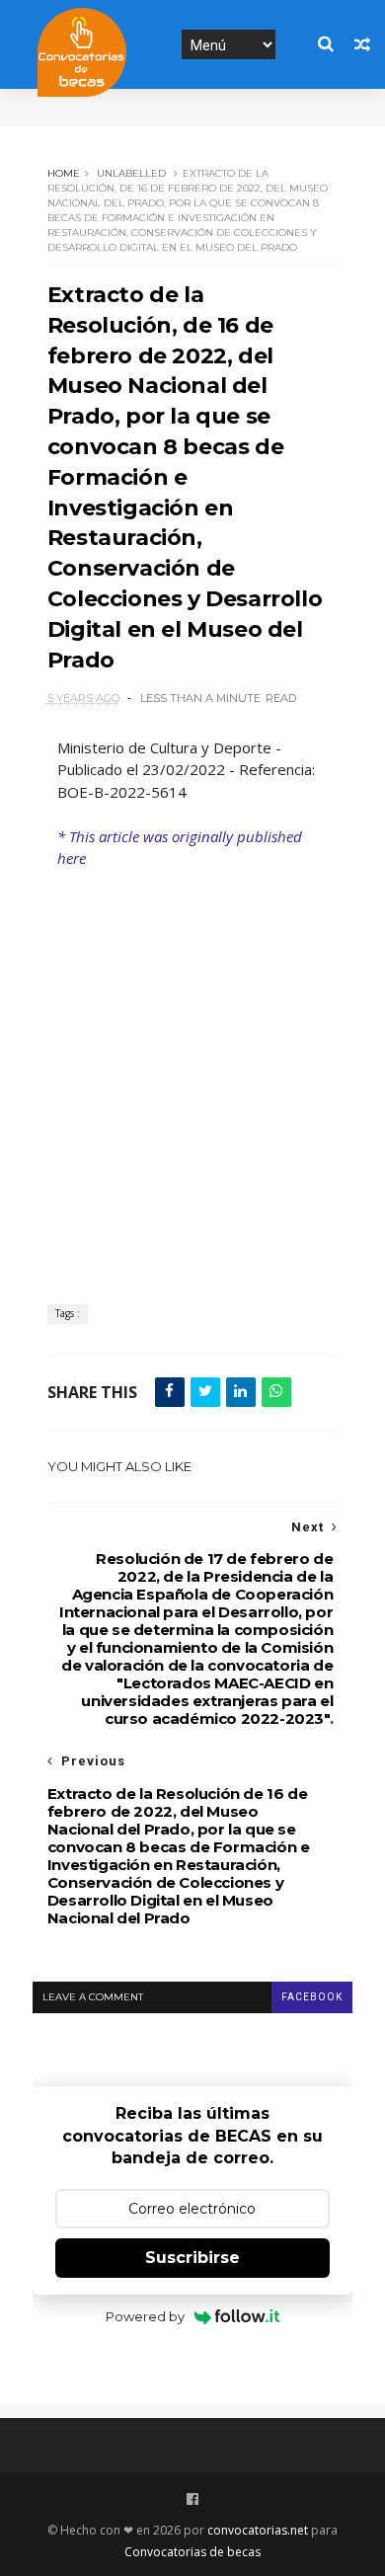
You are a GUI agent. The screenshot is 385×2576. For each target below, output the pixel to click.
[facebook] (192, 2499)
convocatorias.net (258, 2530)
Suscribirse (192, 2258)
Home (64, 173)
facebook (312, 1997)
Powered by (145, 2316)
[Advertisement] (192, 1072)
